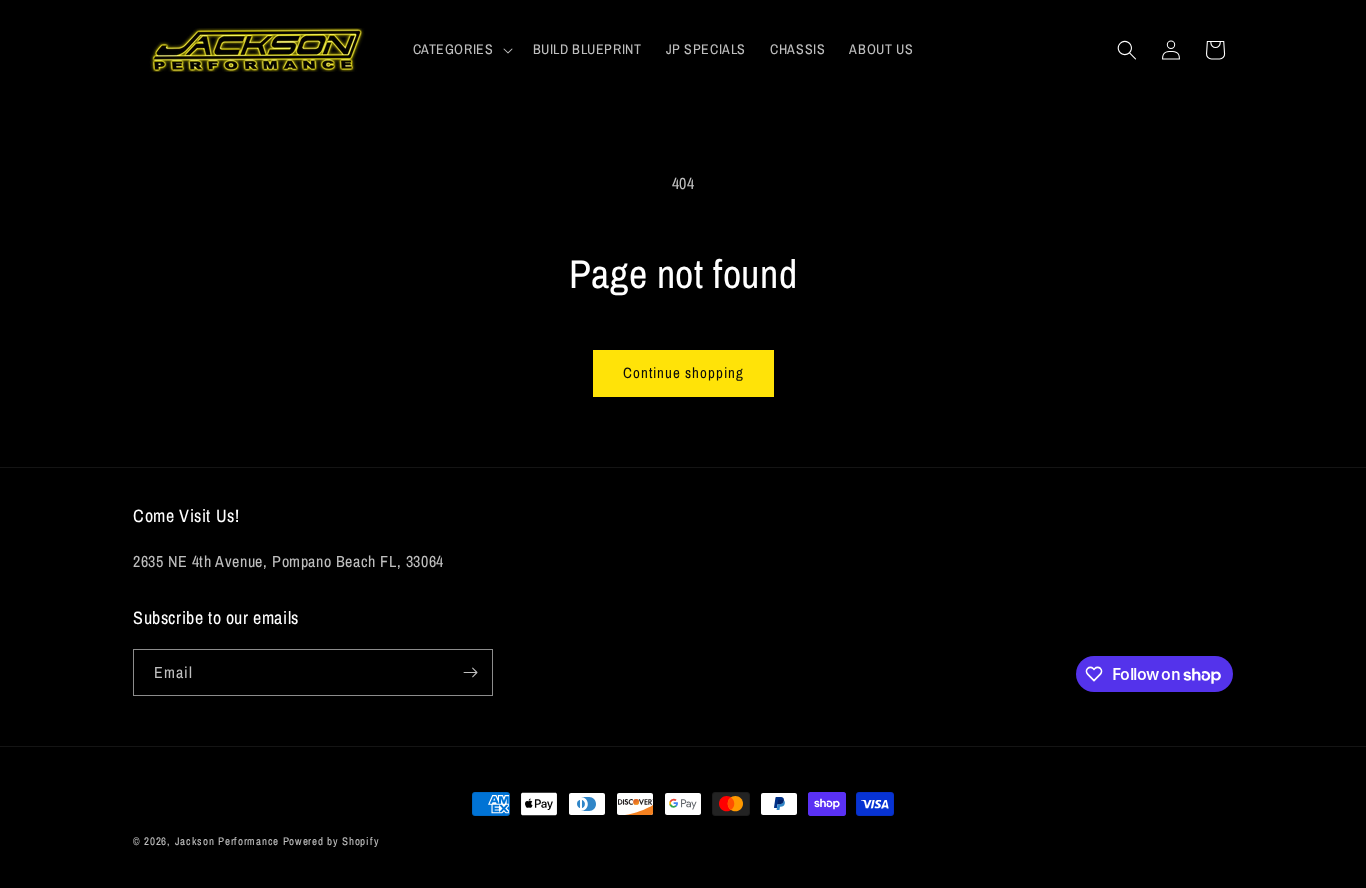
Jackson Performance (227, 841)
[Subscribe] (470, 672)
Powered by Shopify (331, 841)
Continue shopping (683, 372)
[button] (461, 49)
